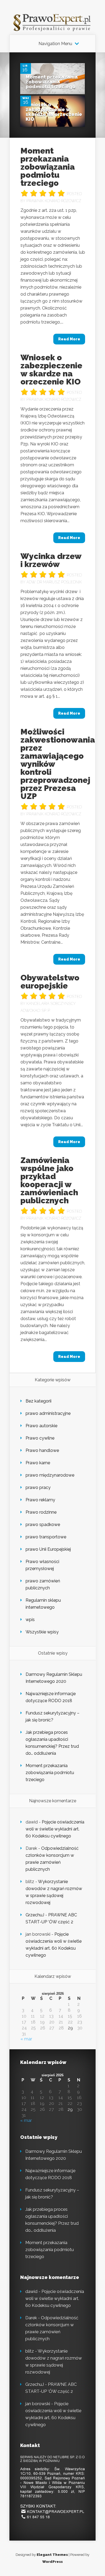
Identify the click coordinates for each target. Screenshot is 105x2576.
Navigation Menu (55, 44)
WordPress (52, 2562)
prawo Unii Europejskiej (48, 1549)
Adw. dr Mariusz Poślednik (54, 582)
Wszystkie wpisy (42, 1632)
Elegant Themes (52, 2555)
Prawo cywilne (40, 1438)
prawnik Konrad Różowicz (54, 201)
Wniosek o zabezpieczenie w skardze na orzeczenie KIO (54, 112)
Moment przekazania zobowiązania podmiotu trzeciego (52, 82)
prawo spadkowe (43, 1525)
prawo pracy (38, 1487)
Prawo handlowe (42, 1450)
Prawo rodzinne (41, 1512)
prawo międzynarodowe (50, 1475)
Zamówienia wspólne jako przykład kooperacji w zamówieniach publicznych (49, 1180)
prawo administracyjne (48, 1413)
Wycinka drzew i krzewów (51, 560)
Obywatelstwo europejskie (50, 982)
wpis (30, 1620)
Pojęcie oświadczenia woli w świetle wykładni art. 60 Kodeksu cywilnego (55, 1829)
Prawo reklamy (40, 1500)
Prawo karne (38, 1463)
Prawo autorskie (41, 1426)
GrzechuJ (35, 1915)
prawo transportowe (46, 1537)
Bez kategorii (38, 1401)
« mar (26, 2039)
